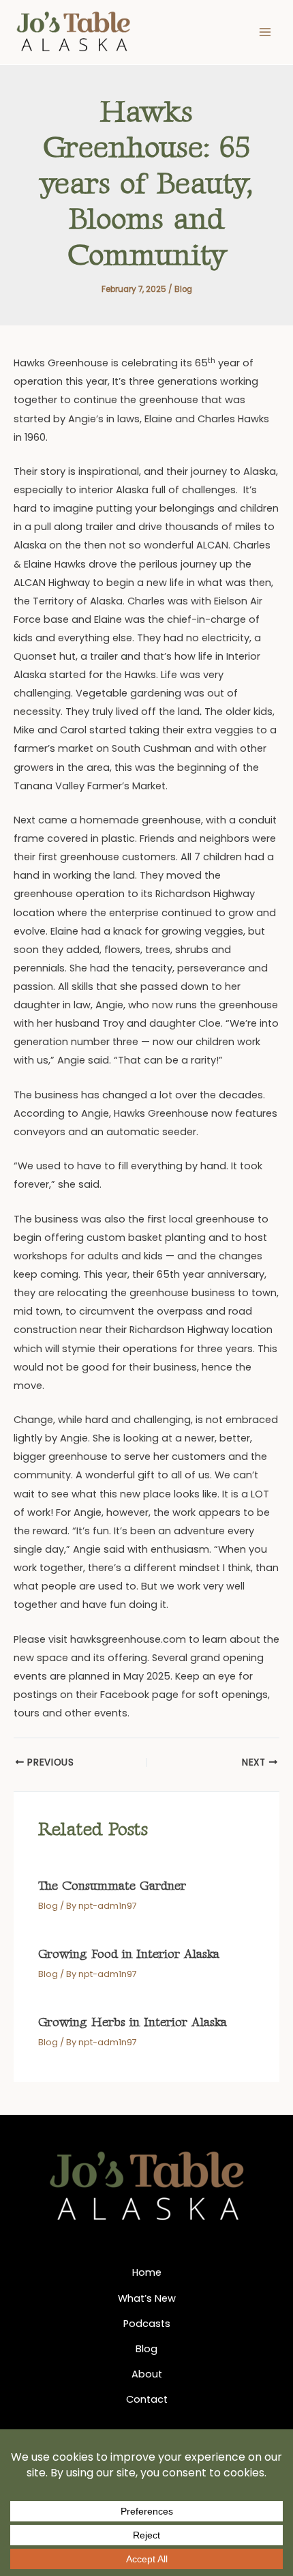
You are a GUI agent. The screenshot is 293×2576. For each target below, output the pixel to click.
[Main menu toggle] (265, 32)
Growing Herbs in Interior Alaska (133, 2022)
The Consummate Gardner (112, 1886)
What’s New (147, 2298)
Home (147, 2272)
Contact (147, 2399)
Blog (183, 289)
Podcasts (147, 2324)
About (147, 2374)
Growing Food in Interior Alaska (129, 1954)
